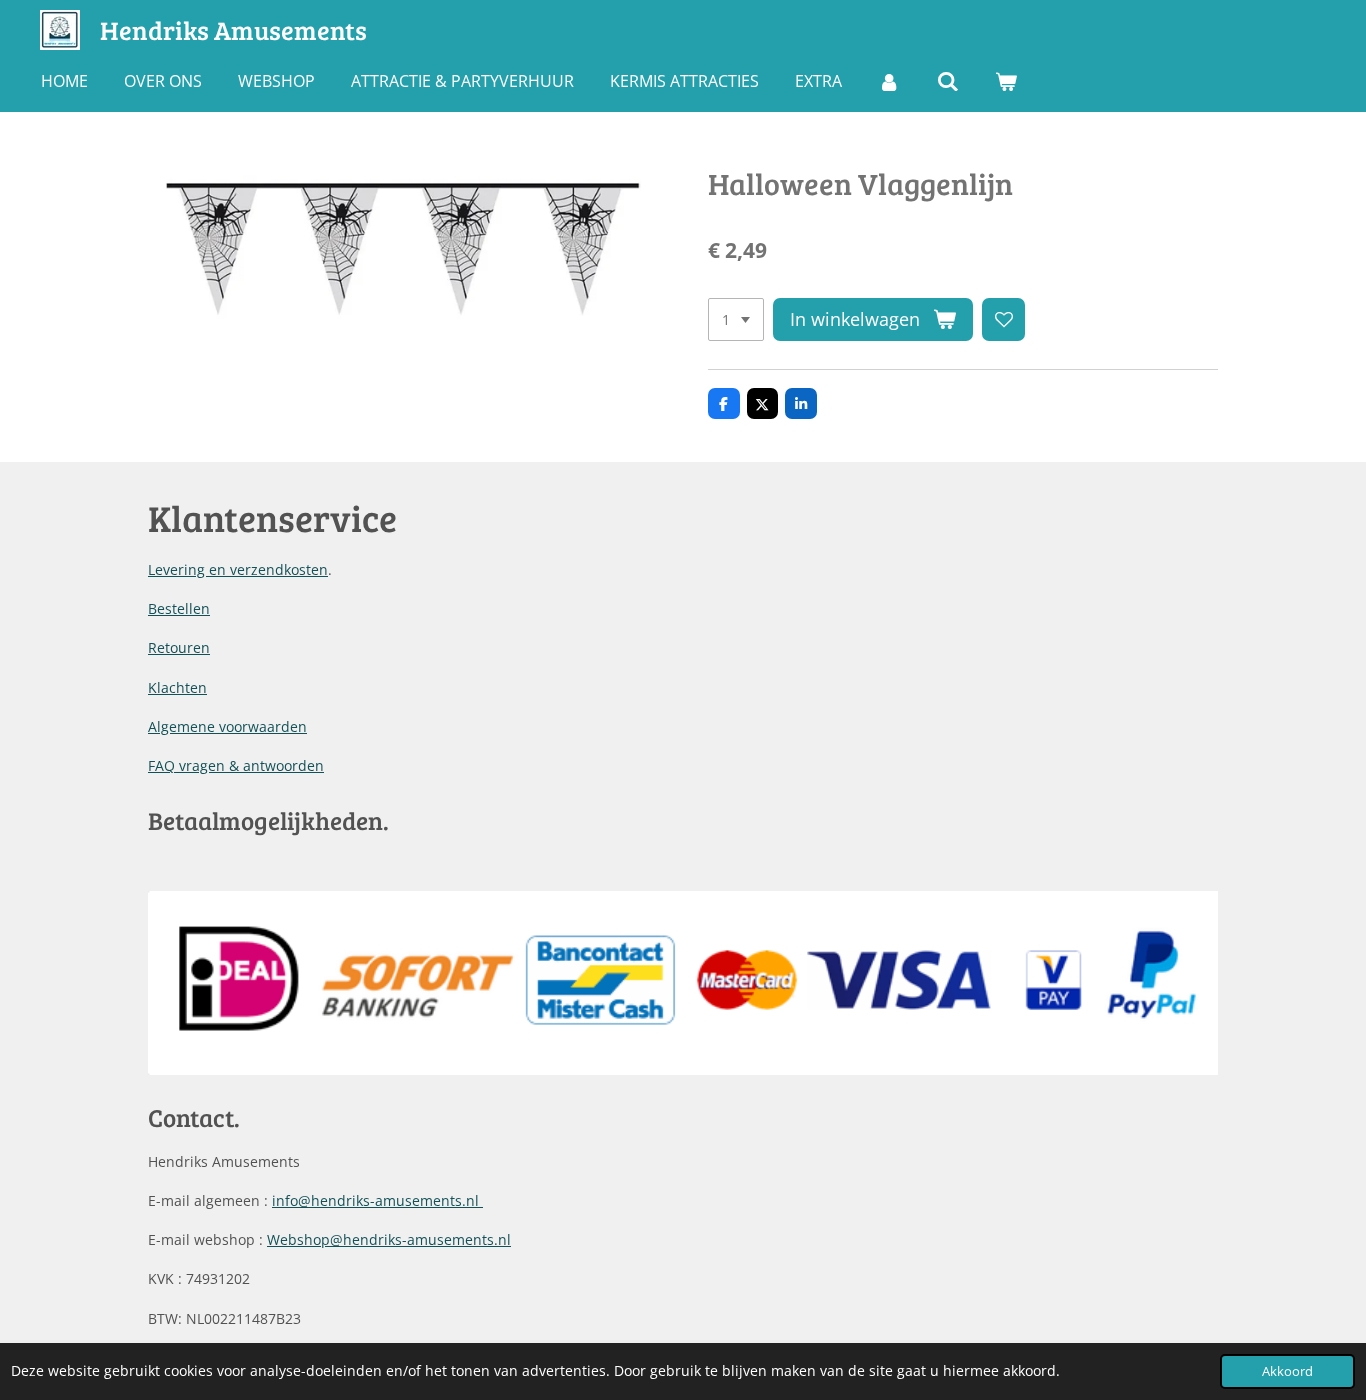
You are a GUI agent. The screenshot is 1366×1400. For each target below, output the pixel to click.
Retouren (179, 647)
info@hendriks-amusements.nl (377, 1200)
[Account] (889, 81)
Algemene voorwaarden (227, 726)
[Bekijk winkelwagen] (1006, 81)
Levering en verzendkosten (238, 569)
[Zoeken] (947, 81)
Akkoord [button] (1287, 1371)
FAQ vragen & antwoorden (236, 765)
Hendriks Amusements (233, 29)
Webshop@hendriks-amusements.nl (389, 1239)
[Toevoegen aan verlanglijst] (1004, 320)
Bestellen (179, 608)
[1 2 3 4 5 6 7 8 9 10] (736, 320)
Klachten (177, 687)
